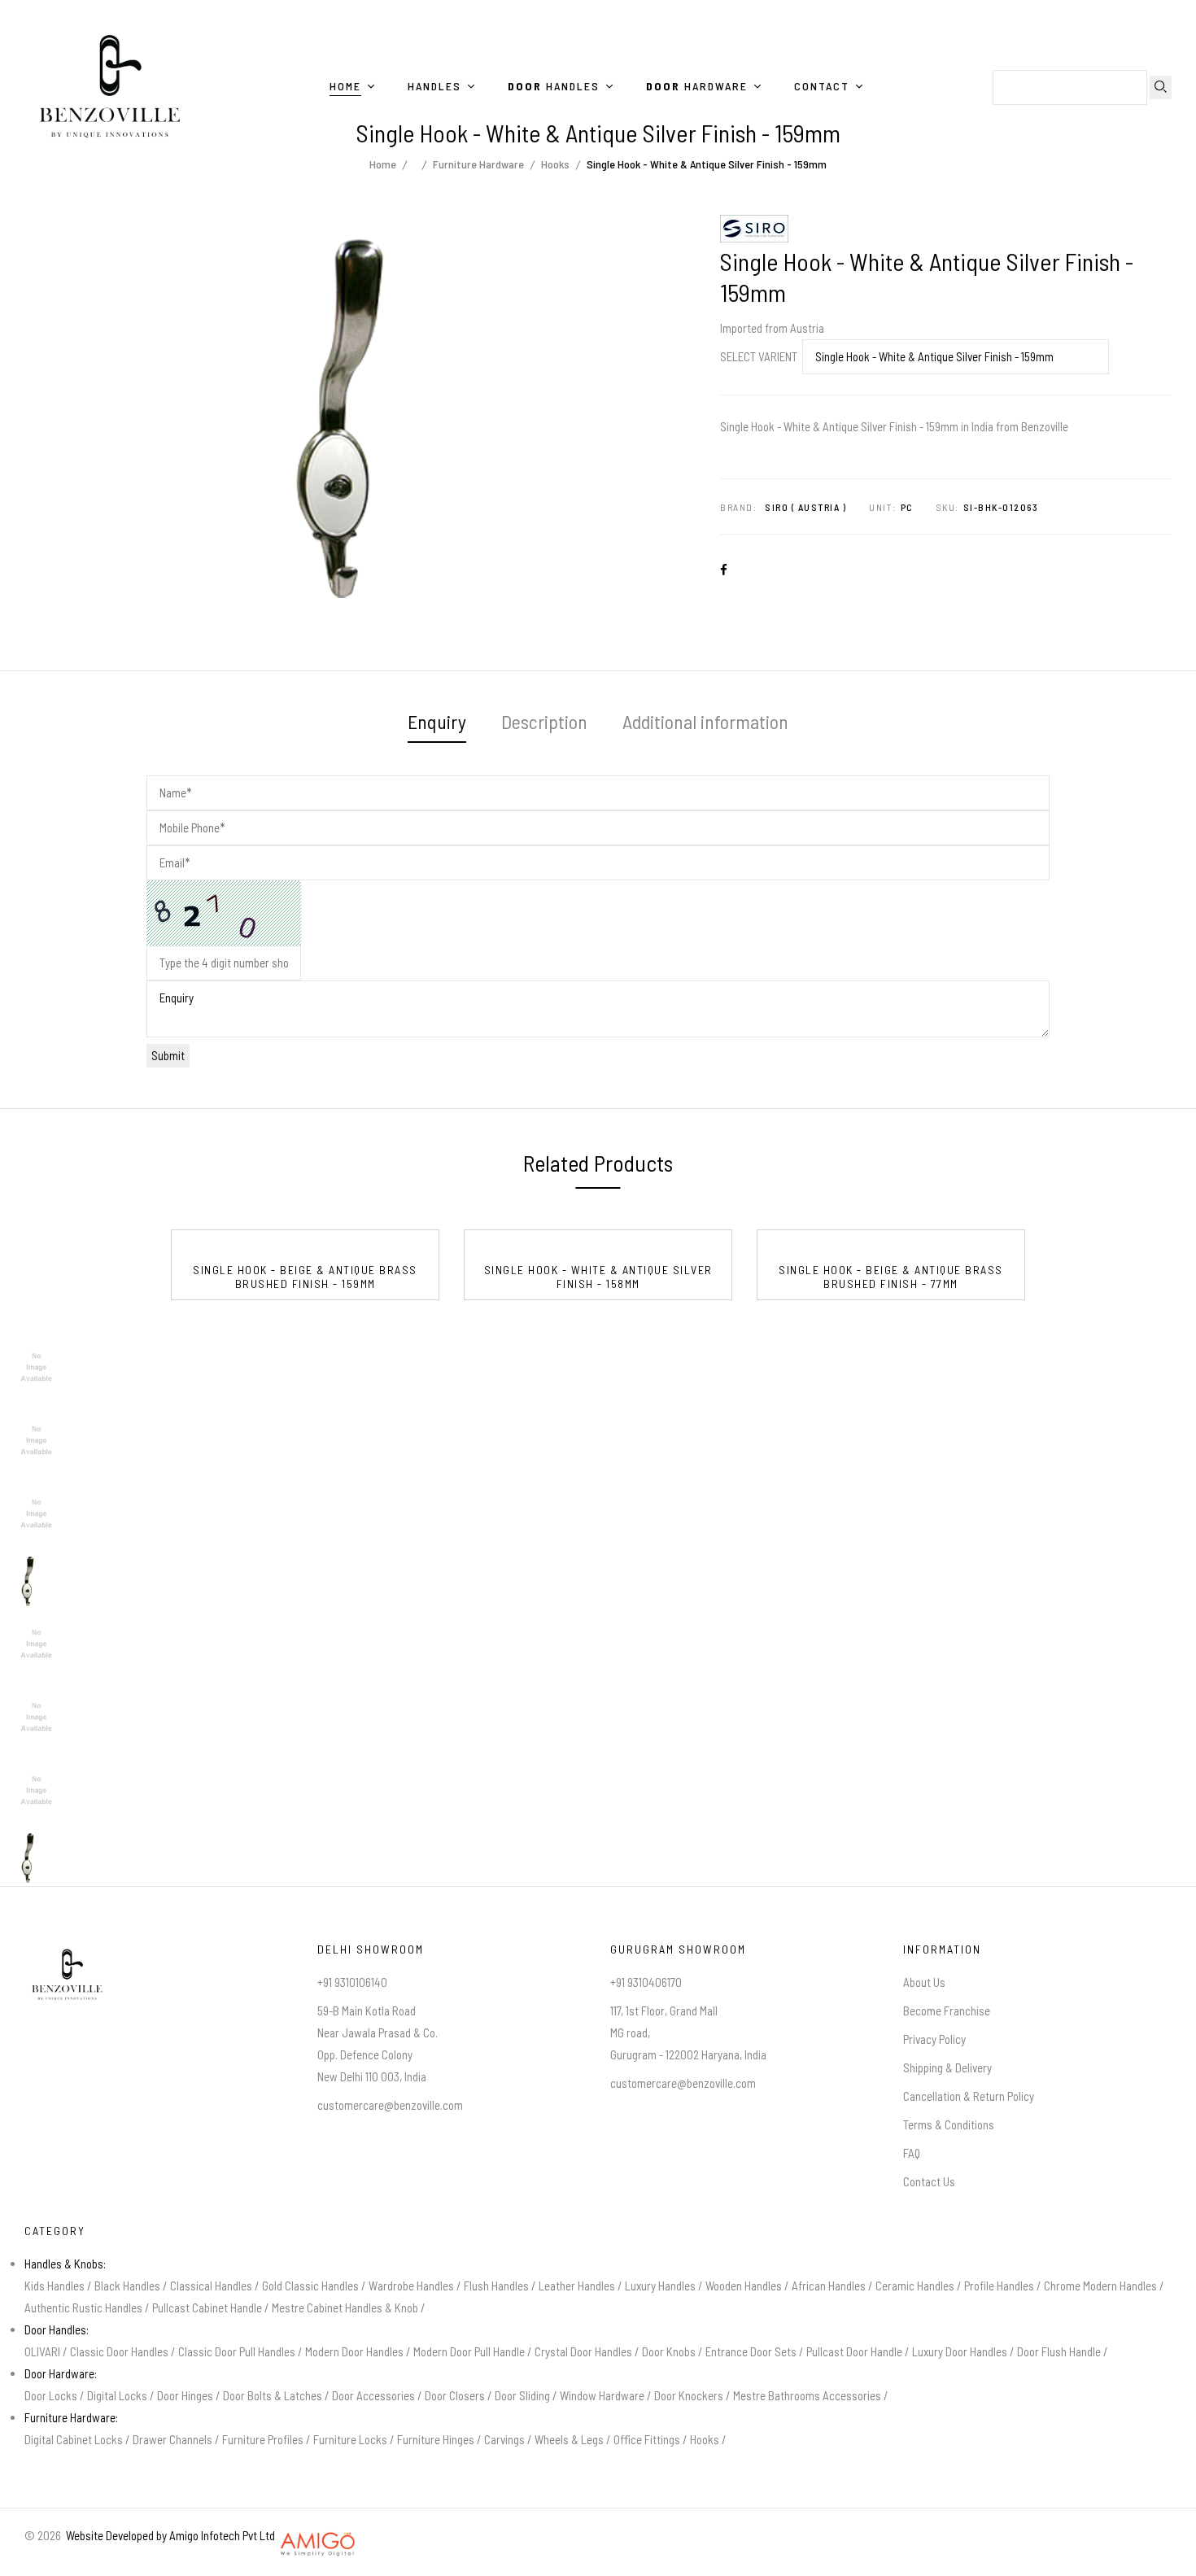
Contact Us (929, 2181)
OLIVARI (42, 2351)
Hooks (705, 2439)
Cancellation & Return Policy (969, 2096)
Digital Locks (117, 2395)
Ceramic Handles (915, 2286)
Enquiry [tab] (437, 721)
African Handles (829, 2286)
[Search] (1161, 87)
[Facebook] (727, 570)
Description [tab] (544, 721)
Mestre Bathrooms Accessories (807, 2395)
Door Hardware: (61, 2373)
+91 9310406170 (646, 1982)
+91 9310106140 (352, 1982)
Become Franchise (947, 2011)
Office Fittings (647, 2439)
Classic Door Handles (119, 2351)
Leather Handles (577, 2286)
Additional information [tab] (705, 721)
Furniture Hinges (436, 2439)
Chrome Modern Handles (1100, 2286)
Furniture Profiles (263, 2439)
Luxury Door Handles (960, 2351)
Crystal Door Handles (583, 2351)
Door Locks (51, 2395)
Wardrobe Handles (411, 2286)
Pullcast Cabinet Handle (207, 2307)
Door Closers (455, 2395)
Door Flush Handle (1059, 2351)
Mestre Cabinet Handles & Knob (345, 2307)
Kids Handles (55, 2286)
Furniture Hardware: (71, 2417)
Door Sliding (522, 2395)
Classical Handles (211, 2286)
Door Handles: (57, 2329)
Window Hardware (602, 2395)
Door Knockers (689, 2395)
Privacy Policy (934, 2039)
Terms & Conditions (949, 2124)
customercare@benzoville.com (390, 2105)
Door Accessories (373, 2395)
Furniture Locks (350, 2439)
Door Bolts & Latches (273, 2395)
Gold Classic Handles (310, 2286)
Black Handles (127, 2286)
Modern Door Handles (354, 2351)
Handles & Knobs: (65, 2264)
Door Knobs (669, 2351)
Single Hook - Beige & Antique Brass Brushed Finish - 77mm (891, 1277)
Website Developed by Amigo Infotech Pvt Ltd (168, 2535)
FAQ (912, 2153)
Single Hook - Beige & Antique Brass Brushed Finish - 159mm (305, 1277)
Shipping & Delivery (947, 2067)
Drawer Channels (172, 2439)
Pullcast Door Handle (854, 2351)
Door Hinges (185, 2395)
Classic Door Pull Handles (237, 2351)
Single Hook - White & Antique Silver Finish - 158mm (598, 1277)
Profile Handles (999, 2286)
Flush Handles (496, 2286)
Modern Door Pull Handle (469, 2351)
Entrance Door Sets (751, 2351)
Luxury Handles (660, 2286)
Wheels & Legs (569, 2439)
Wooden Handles (744, 2286)
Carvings (504, 2439)
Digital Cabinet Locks (74, 2439)
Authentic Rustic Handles (83, 2307)
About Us (924, 1982)
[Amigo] (318, 2535)
